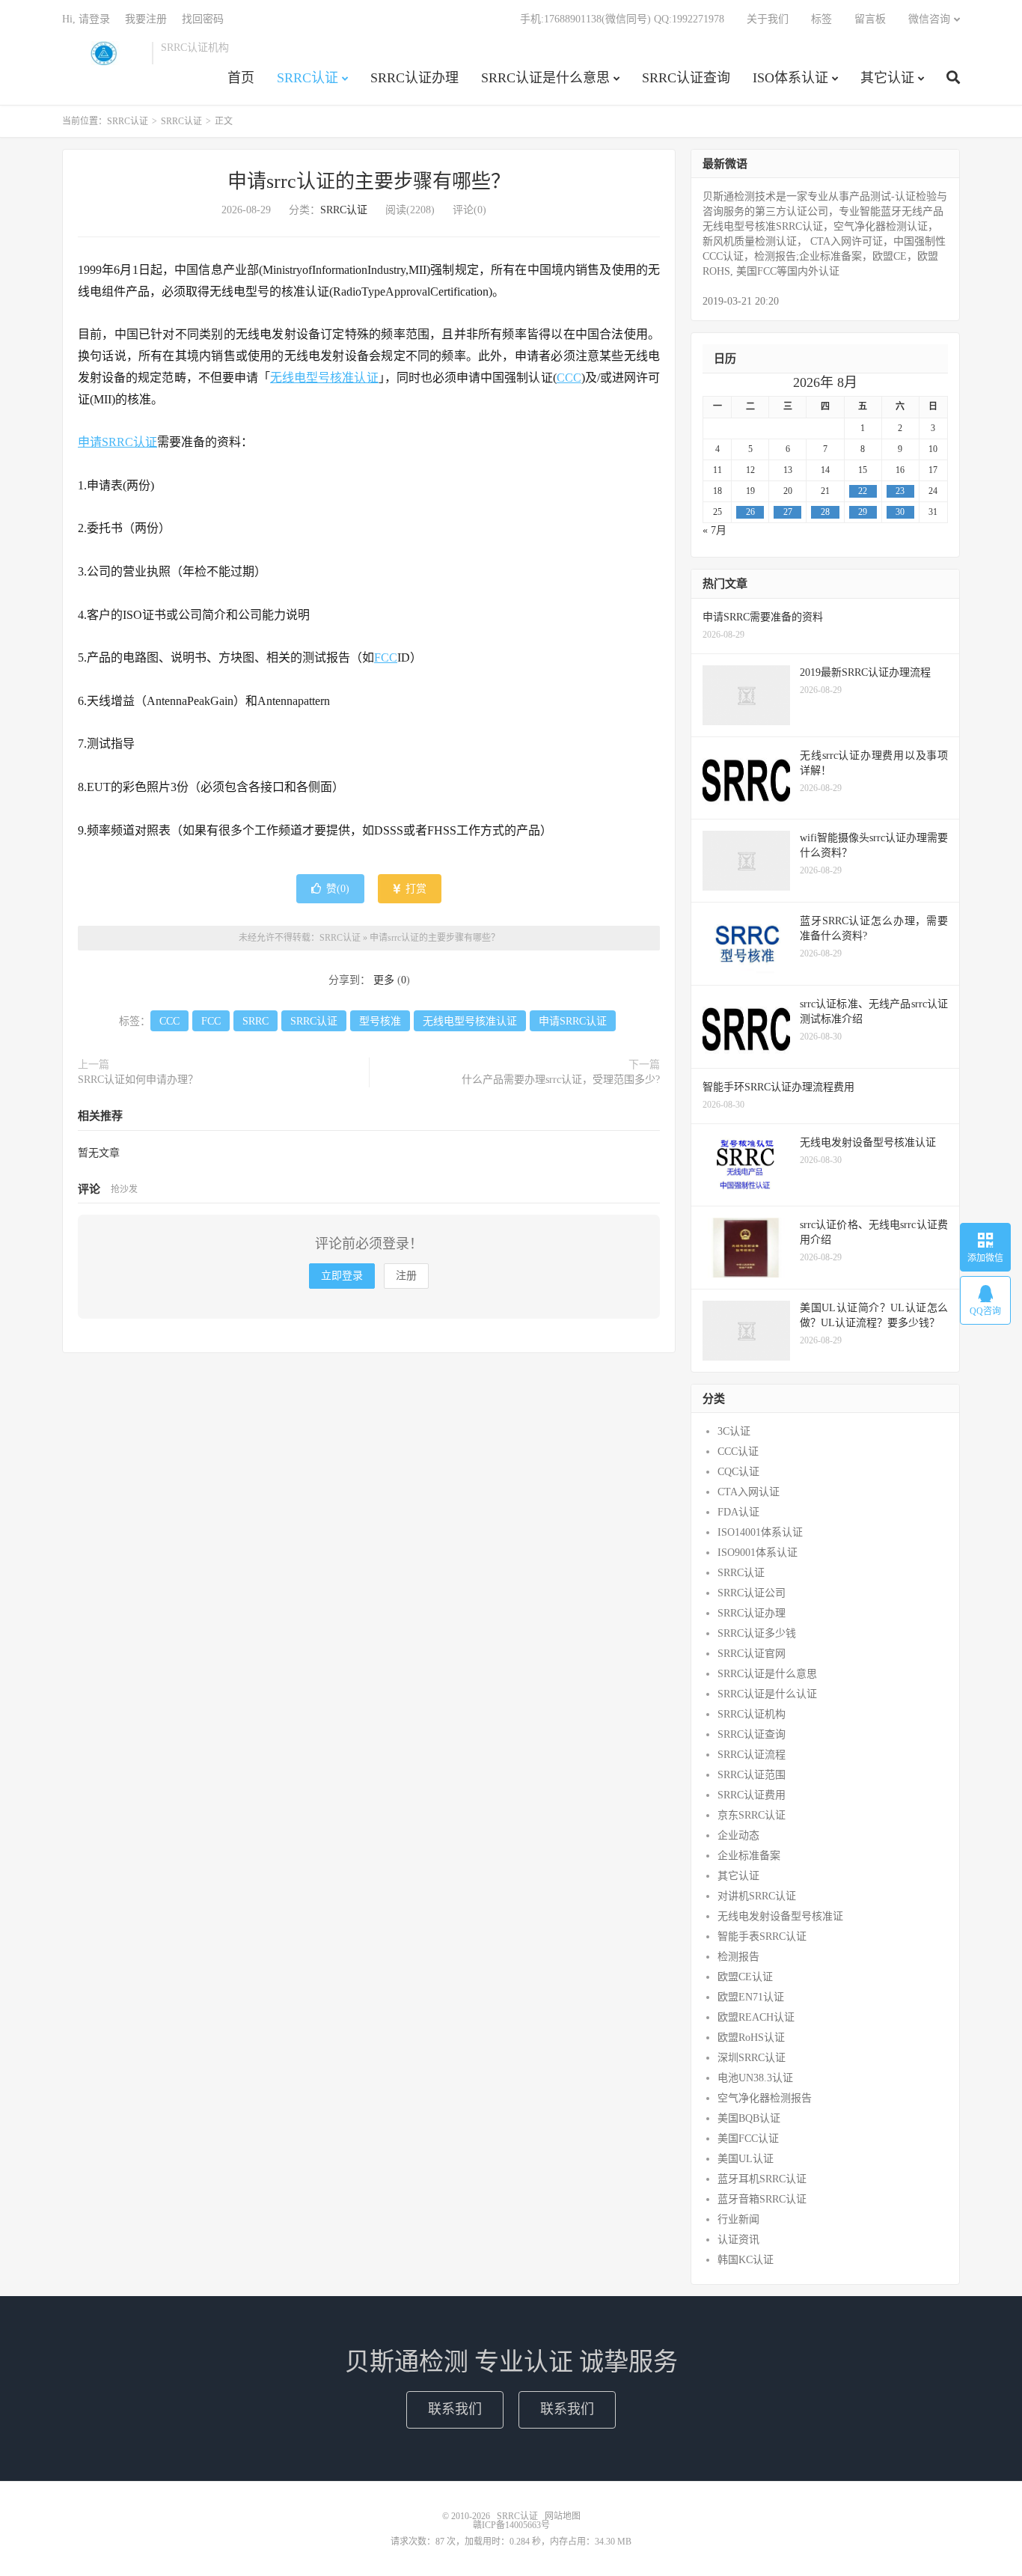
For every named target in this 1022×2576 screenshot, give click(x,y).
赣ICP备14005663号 (511, 2525)
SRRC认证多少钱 (757, 1633)
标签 (821, 19)
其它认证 (887, 78)
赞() (338, 889)
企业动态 (738, 1835)
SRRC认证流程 (752, 1755)
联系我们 (455, 2409)
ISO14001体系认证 (760, 1532)
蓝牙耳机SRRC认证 (762, 2179)
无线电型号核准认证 (324, 378)
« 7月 (715, 530)
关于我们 (768, 19)
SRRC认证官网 (752, 1654)
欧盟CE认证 (745, 1977)
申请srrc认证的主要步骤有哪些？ (369, 181)
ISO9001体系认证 (758, 1553)
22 (863, 491)
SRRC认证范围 (752, 1775)
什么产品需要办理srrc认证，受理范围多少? (561, 1080)
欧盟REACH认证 (756, 2017)
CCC (569, 378)
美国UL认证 (746, 2159)
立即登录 (342, 1276)
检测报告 (738, 1957)
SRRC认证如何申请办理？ (138, 1080)
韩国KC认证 (746, 2260)
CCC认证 (738, 1452)
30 (900, 512)
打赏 (414, 889)
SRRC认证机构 (752, 1714)
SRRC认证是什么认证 (767, 1694)
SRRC (255, 1021)
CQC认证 (738, 1472)
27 (788, 512)
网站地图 (563, 2516)
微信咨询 (929, 19)
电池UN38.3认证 (755, 2078)
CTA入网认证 (749, 1492)
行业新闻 (738, 2219)
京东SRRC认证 (752, 1815)
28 (825, 512)
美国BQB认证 (749, 2118)
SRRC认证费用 (752, 1795)
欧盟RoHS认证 (751, 2038)
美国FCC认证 (748, 2139)
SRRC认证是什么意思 (545, 78)
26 (750, 512)
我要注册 (146, 19)
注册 (406, 1276)
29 (863, 512)
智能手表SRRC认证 (762, 1936)
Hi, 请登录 (86, 19)
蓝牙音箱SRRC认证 (762, 2199)
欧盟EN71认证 (751, 1997)
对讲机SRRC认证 (757, 1896)
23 (900, 491)
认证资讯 (738, 2240)
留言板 (870, 19)
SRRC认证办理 (414, 78)
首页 (241, 78)
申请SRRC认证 (117, 442)
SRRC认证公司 (752, 1593)
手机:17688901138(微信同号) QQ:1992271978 (622, 19)
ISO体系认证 (790, 78)
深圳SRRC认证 (752, 2058)
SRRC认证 (103, 53)
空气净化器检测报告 (765, 2098)
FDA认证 (738, 1512)
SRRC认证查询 (686, 78)
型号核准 (380, 1021)
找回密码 (203, 19)
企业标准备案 (749, 1856)
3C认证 (734, 1431)
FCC (386, 657)
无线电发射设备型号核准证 (780, 1916)
